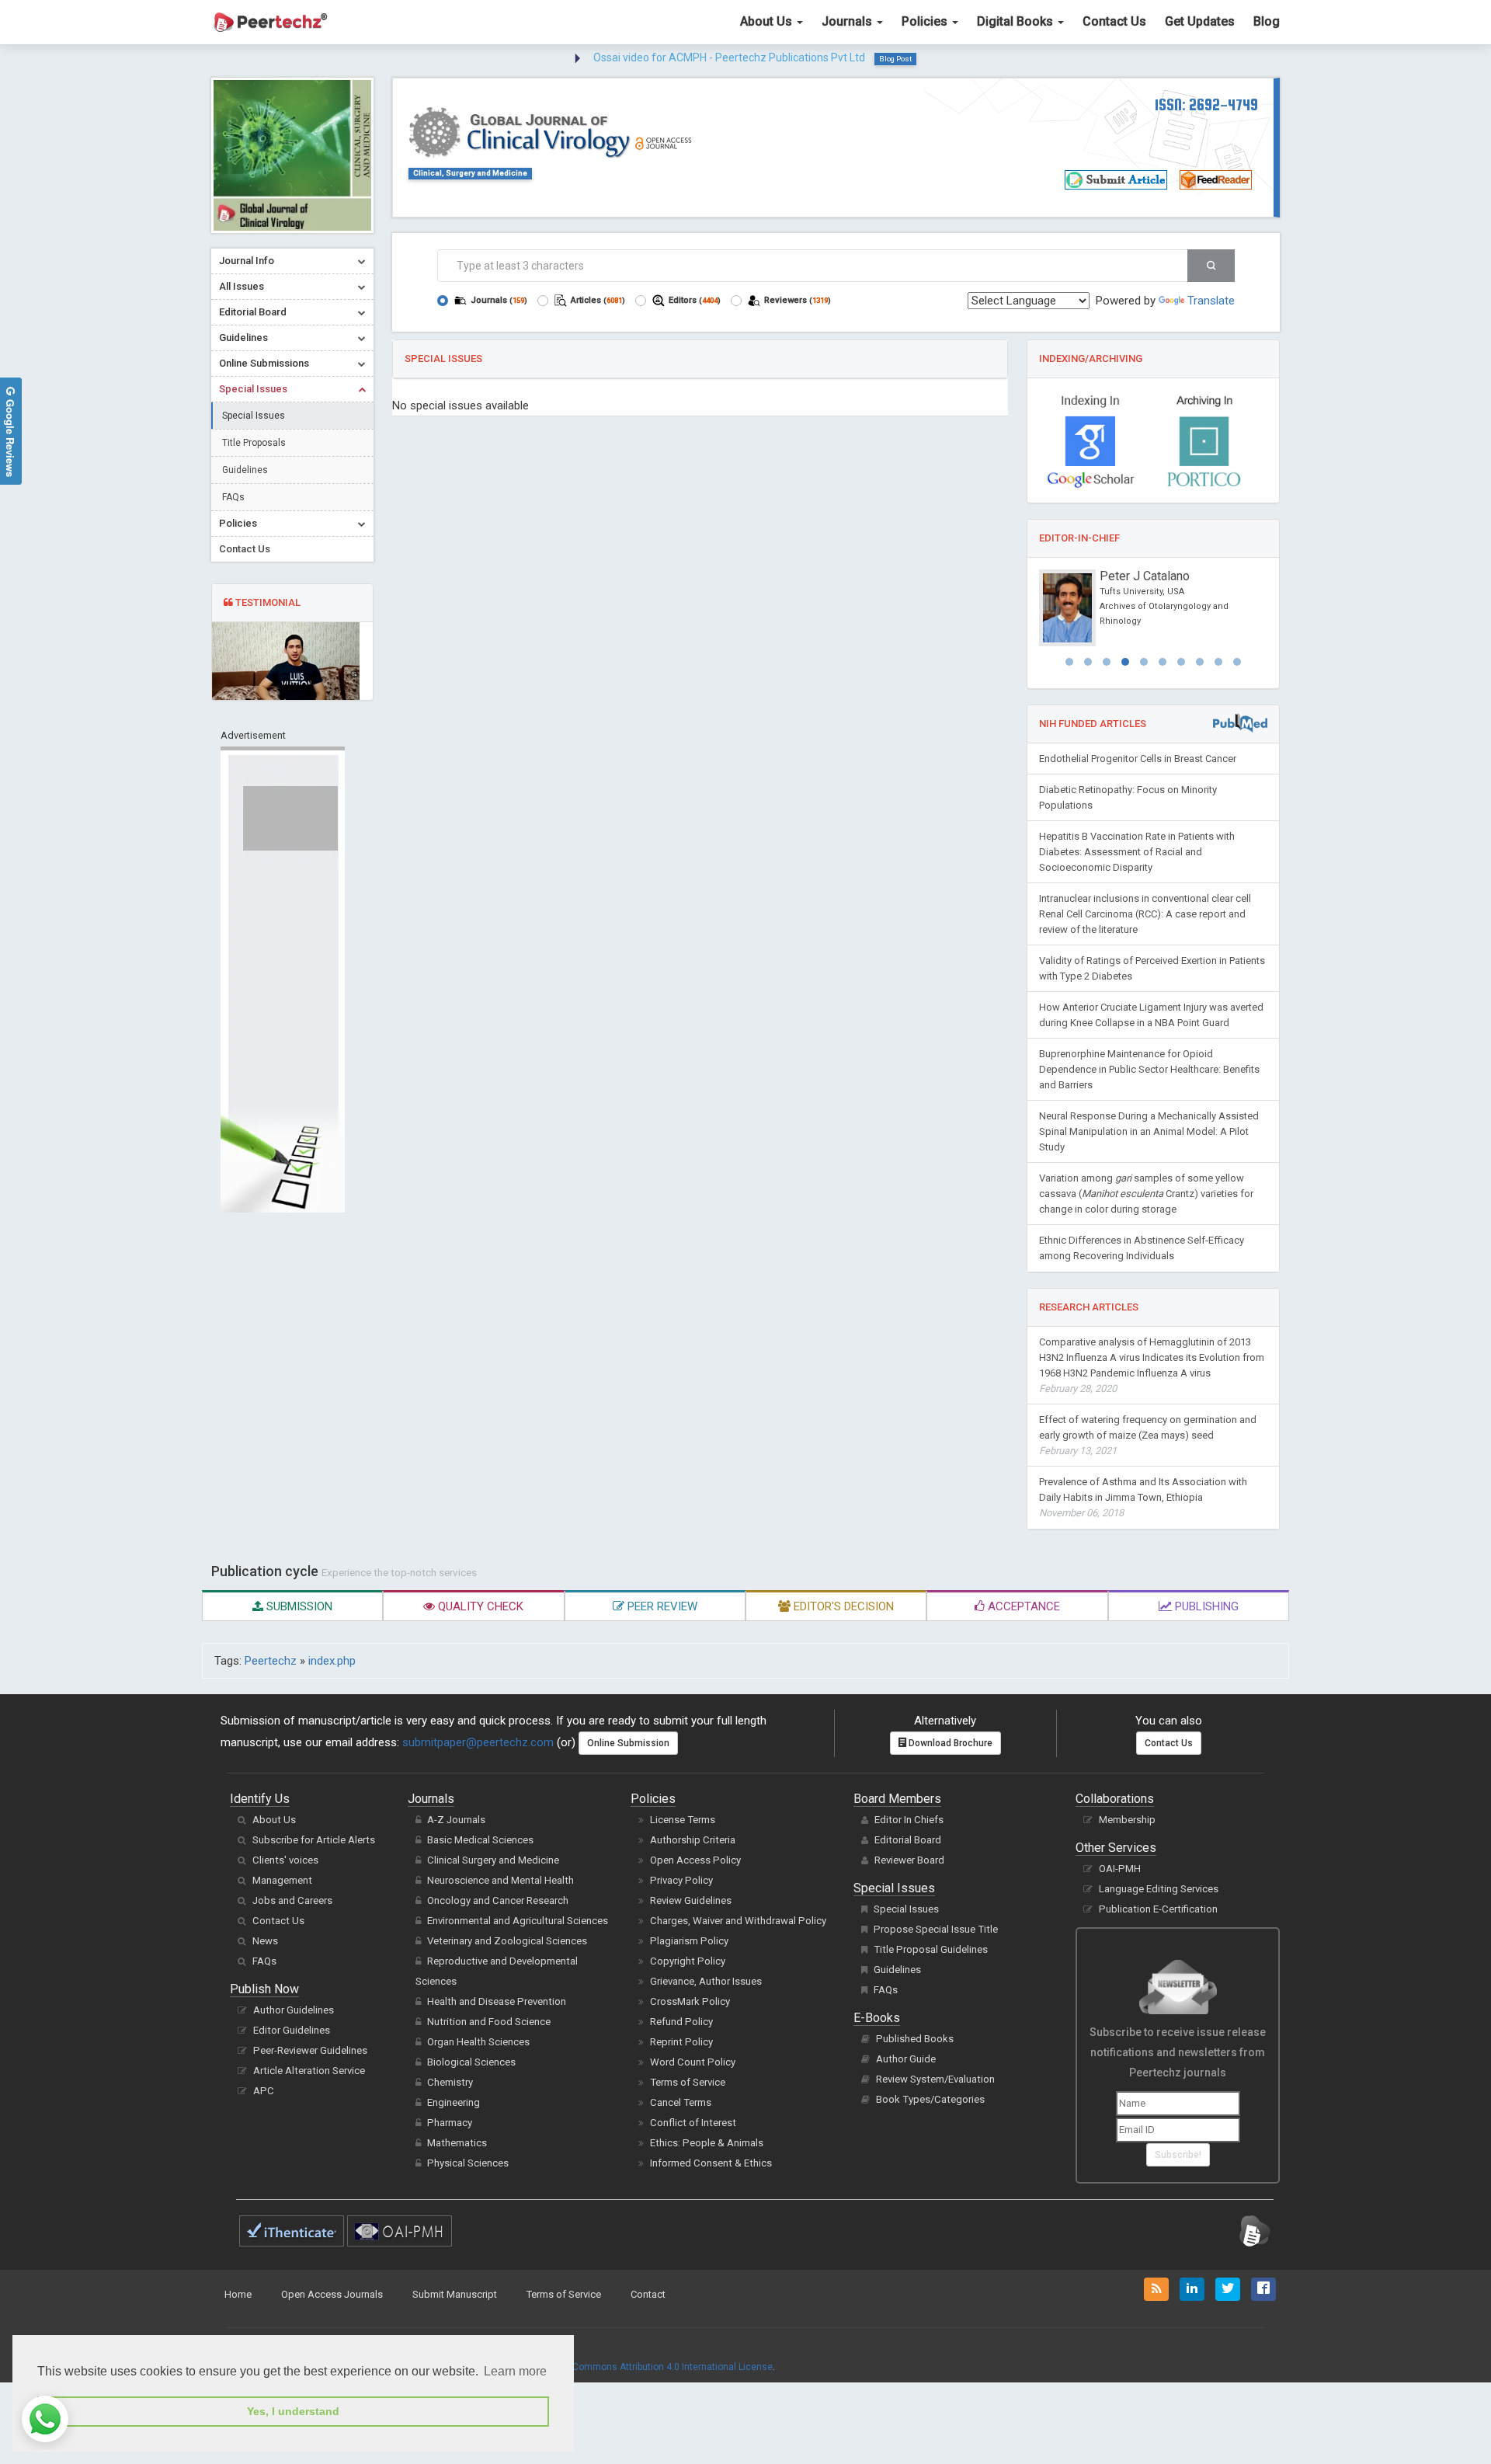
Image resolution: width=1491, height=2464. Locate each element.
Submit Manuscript (455, 2294)
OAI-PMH (1120, 1869)
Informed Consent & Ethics (711, 2163)
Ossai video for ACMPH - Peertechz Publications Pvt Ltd (729, 57)
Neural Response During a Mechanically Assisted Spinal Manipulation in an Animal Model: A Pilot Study (1149, 1131)
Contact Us (1114, 21)
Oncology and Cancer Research (498, 1900)
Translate (1211, 301)
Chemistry (450, 2082)
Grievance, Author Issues (706, 1981)
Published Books (915, 2039)
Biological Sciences (471, 2062)
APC (264, 2091)
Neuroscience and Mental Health (500, 1880)
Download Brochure (949, 1743)
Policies (926, 21)
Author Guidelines (294, 2010)
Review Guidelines (691, 1900)
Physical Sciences (468, 2163)
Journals (848, 21)
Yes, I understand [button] (293, 2411)
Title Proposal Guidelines (931, 1949)
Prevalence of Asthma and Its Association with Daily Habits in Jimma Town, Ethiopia (1143, 1497)
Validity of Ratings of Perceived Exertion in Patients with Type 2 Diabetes (1152, 968)
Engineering (454, 2102)
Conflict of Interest (693, 2123)
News (265, 1941)
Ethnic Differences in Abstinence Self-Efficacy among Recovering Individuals (1142, 1248)
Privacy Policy (681, 1880)
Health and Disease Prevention (497, 2001)
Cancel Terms (681, 2102)
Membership (1127, 1820)
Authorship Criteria (693, 1840)
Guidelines (245, 470)
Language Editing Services (1159, 1889)
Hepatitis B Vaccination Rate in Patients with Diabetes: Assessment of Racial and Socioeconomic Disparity (1137, 852)
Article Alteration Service (309, 2071)
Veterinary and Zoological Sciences (507, 1941)
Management (282, 1880)
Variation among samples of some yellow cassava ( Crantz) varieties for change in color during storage (1146, 1194)
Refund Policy (681, 2022)
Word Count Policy (693, 2062)
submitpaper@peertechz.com (478, 1742)
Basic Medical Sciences (480, 1840)
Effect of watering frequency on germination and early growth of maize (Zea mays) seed (1148, 1435)
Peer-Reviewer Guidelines (310, 2050)
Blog (1267, 21)
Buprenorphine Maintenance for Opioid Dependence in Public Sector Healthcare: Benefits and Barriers (1149, 1069)
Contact (648, 2294)
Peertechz (271, 1661)
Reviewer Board (909, 1860)
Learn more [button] (515, 2371)
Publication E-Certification (1158, 1909)
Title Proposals (254, 443)
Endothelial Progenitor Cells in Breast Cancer (1138, 759)
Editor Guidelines (292, 2030)
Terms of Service (688, 2082)
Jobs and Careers (292, 1900)
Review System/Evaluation (935, 2079)
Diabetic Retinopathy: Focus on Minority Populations (1128, 797)
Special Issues (254, 416)
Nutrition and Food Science (489, 2022)
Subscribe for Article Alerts (314, 1840)
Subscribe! (1178, 2155)
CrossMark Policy (690, 2001)
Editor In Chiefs (909, 1820)
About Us (768, 21)
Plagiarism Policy (689, 1941)
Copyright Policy (688, 1961)
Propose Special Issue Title (936, 1929)
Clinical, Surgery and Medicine (470, 173)
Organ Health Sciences (478, 2042)
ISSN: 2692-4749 (1206, 104)
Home (238, 2294)
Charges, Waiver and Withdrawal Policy (738, 1921)
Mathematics (457, 2143)
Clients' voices (285, 1860)
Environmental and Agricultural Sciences (518, 1921)
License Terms (683, 1820)
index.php (332, 1661)
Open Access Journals (332, 2294)
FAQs (233, 497)
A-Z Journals (456, 1820)
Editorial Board (908, 1840)
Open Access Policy (695, 1860)
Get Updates (1200, 21)
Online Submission (628, 1743)
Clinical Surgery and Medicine (493, 1860)
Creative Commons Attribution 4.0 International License (653, 2367)
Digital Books (1017, 21)
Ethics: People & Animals (707, 2143)
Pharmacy (450, 2123)
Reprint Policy (681, 2042)
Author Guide (906, 2059)
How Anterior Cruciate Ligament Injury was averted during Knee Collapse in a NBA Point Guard (1151, 1015)
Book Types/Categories (930, 2099)
